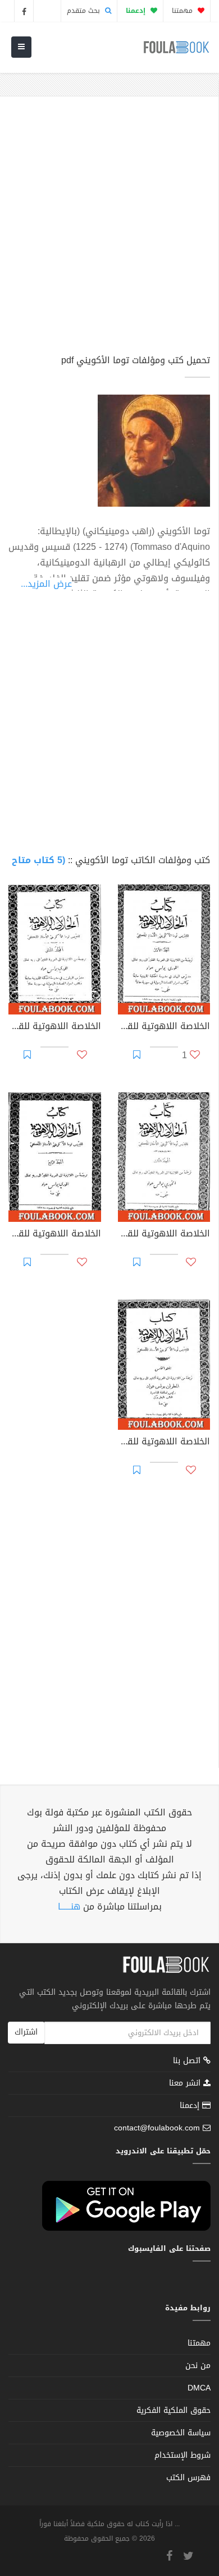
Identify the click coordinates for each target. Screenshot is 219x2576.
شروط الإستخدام (182, 2455)
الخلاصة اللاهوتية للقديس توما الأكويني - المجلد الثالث (164, 1235)
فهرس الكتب (188, 2478)
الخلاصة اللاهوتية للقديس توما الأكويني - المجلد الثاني (55, 1027)
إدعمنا (191, 2105)
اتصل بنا (188, 2062)
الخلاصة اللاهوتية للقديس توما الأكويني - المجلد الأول (164, 1027)
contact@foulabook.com (157, 2128)
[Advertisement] (109, 230)
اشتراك (26, 2032)
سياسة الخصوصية (181, 2433)
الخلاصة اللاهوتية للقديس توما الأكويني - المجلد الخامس (164, 1443)
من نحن (198, 2366)
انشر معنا (186, 2083)
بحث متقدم (85, 11)
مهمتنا (183, 11)
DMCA (199, 2388)
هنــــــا (69, 1906)
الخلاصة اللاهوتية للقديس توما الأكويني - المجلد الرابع (55, 1235)
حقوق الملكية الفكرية (174, 2410)
